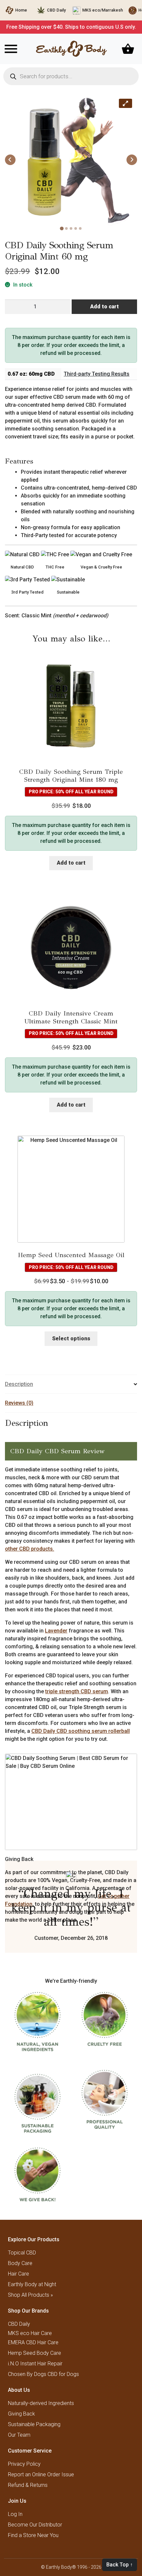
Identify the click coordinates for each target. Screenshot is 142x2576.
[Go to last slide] (10, 160)
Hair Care (18, 2274)
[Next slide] (132, 160)
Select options (71, 1339)
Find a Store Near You (33, 2535)
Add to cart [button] (71, 863)
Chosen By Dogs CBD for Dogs (43, 2374)
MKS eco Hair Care (30, 2333)
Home (21, 10)
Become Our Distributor (35, 2525)
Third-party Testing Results (97, 374)
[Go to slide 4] (76, 228)
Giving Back (21, 2414)
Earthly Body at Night (32, 2284)
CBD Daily (56, 10)
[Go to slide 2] (66, 228)
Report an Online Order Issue (41, 2474)
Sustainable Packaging (34, 2424)
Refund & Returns (28, 2485)
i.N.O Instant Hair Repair (35, 2364)
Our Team (19, 2435)
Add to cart (105, 307)
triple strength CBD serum (77, 1691)
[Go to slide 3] (71, 228)
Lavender (56, 1631)
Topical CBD (22, 2253)
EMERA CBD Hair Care (33, 2342)
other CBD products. (30, 1549)
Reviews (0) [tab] (19, 1403)
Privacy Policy (24, 2464)
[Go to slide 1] (62, 228)
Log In (15, 2514)
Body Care (20, 2263)
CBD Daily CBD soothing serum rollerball (81, 1731)
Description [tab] (19, 1384)
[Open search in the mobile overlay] (71, 76)
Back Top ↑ (120, 2565)
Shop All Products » (30, 2295)
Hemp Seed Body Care (35, 2353)
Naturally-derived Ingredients (41, 2403)
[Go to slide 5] (80, 228)
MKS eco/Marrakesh (103, 10)
